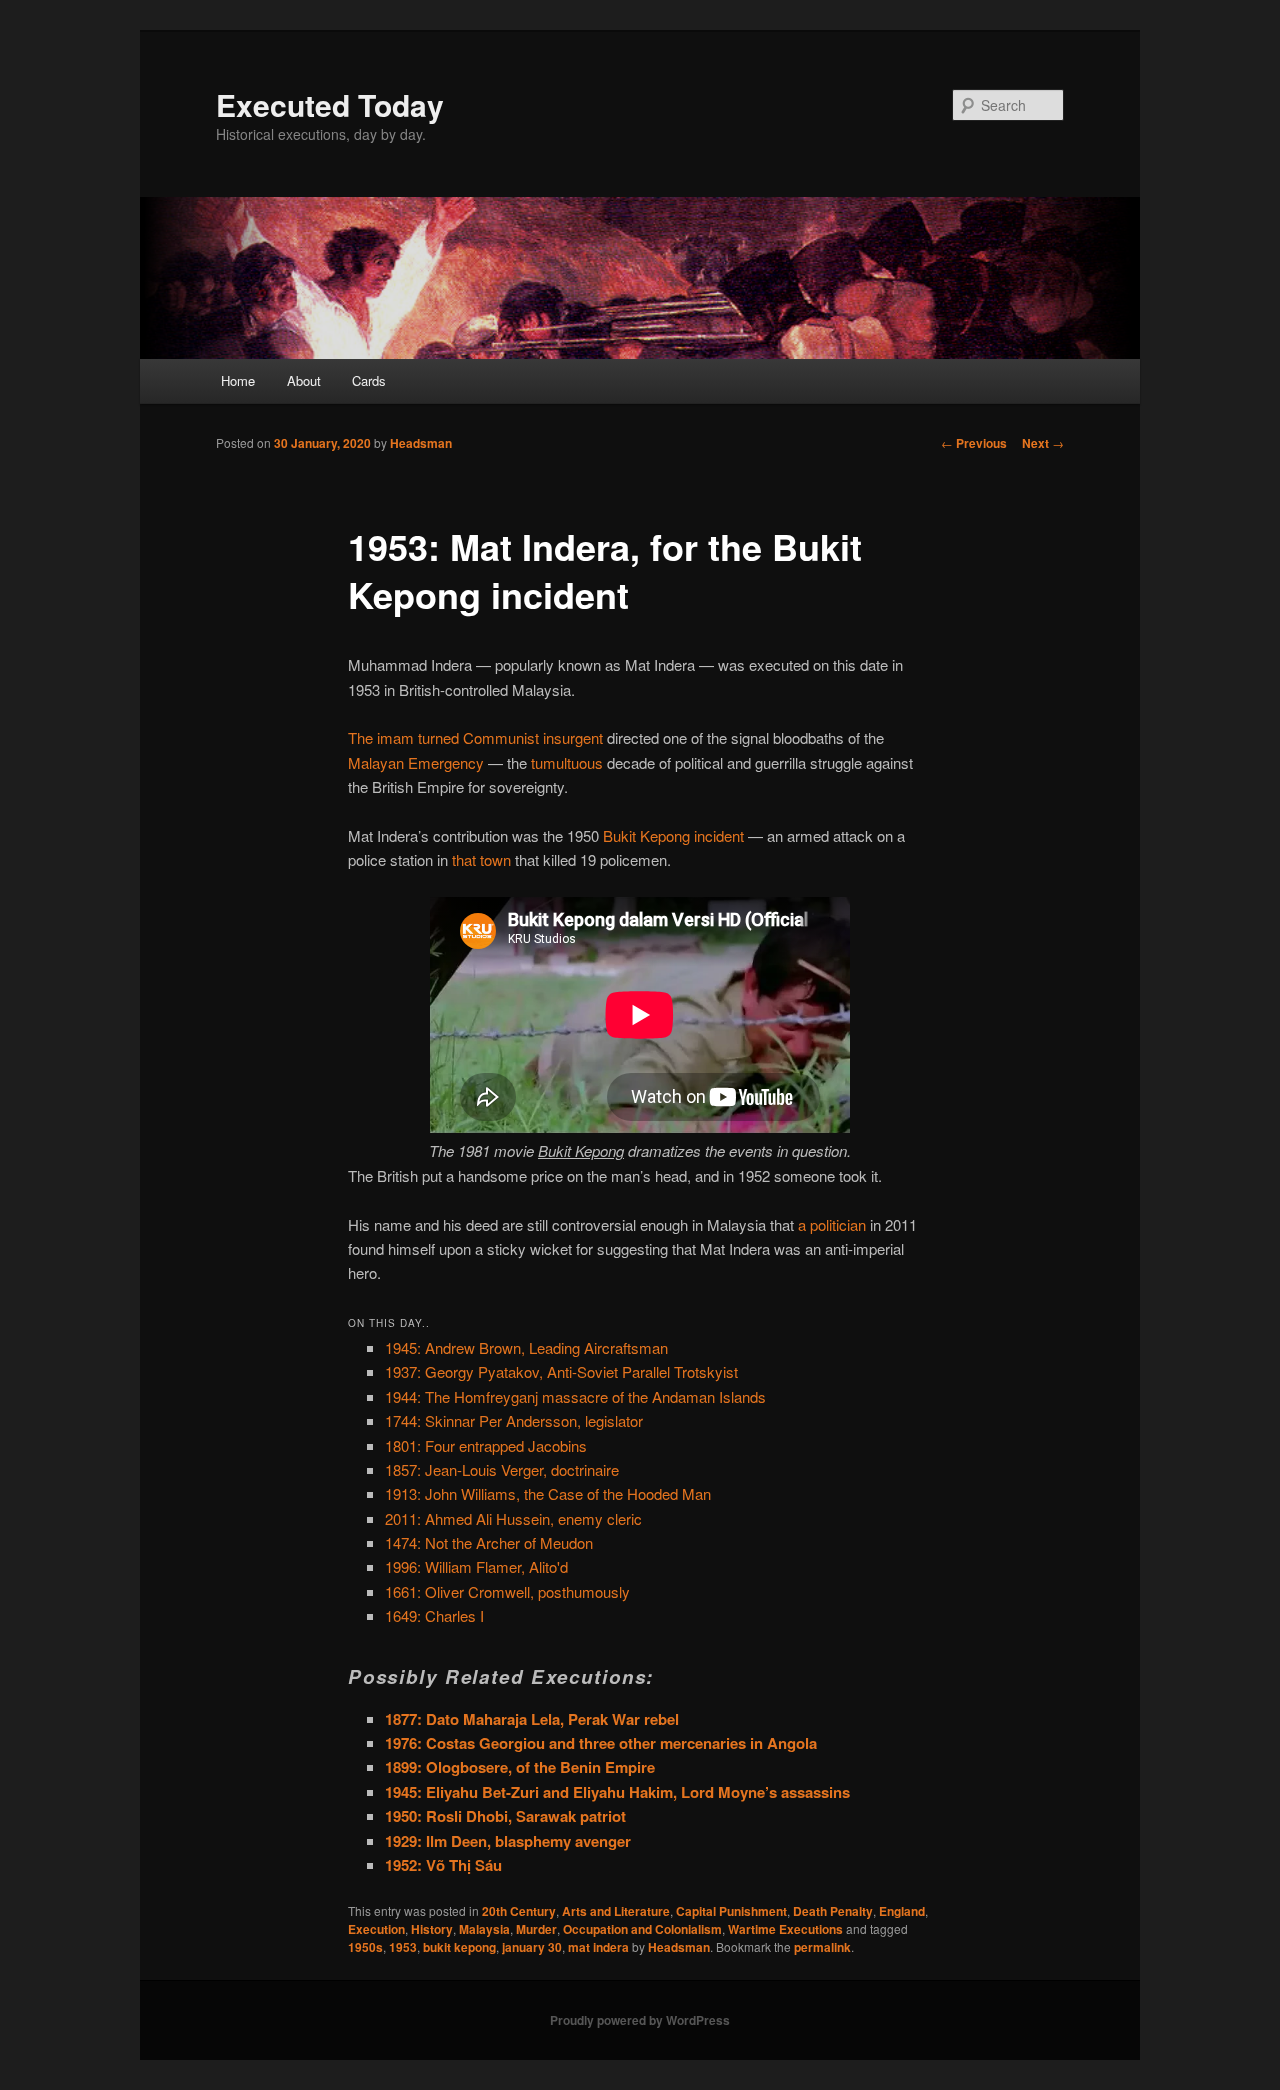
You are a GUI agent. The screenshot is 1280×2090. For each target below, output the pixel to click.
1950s (365, 1947)
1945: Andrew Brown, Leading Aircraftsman (526, 1347)
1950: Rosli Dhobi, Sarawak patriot (505, 1816)
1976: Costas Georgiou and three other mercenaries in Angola (601, 1743)
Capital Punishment (731, 1911)
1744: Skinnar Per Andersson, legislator (514, 1420)
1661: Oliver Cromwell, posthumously (507, 1591)
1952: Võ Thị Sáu (443, 1865)
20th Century (519, 1911)
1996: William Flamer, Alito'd (476, 1566)
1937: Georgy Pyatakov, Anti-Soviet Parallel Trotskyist (561, 1371)
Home (238, 380)
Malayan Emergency (416, 762)
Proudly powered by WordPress (640, 2020)
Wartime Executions (785, 1929)
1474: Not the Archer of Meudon (489, 1542)
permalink (822, 1947)
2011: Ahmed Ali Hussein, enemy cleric (513, 1518)
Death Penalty (833, 1911)
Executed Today (330, 104)
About (304, 380)
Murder (536, 1929)
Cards (369, 380)
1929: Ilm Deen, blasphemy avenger (508, 1841)
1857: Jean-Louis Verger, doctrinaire (502, 1469)
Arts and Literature (616, 1911)
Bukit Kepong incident (673, 835)
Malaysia (484, 1929)
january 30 (532, 1947)
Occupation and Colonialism (642, 1929)
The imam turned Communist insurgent (475, 737)
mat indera (598, 1947)
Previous (974, 443)
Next (1043, 443)
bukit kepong (459, 1947)
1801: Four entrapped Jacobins (486, 1445)
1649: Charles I (434, 1615)
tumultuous (567, 762)
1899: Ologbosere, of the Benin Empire (520, 1767)
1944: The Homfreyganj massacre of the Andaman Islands (575, 1396)
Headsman (421, 443)
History (432, 1929)
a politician (832, 1224)
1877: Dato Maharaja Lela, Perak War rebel (532, 1719)
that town (481, 859)
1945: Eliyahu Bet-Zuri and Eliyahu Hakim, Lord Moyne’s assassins (617, 1792)
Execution (376, 1929)
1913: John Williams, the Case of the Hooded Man (548, 1493)
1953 (403, 1947)
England (902, 1911)
